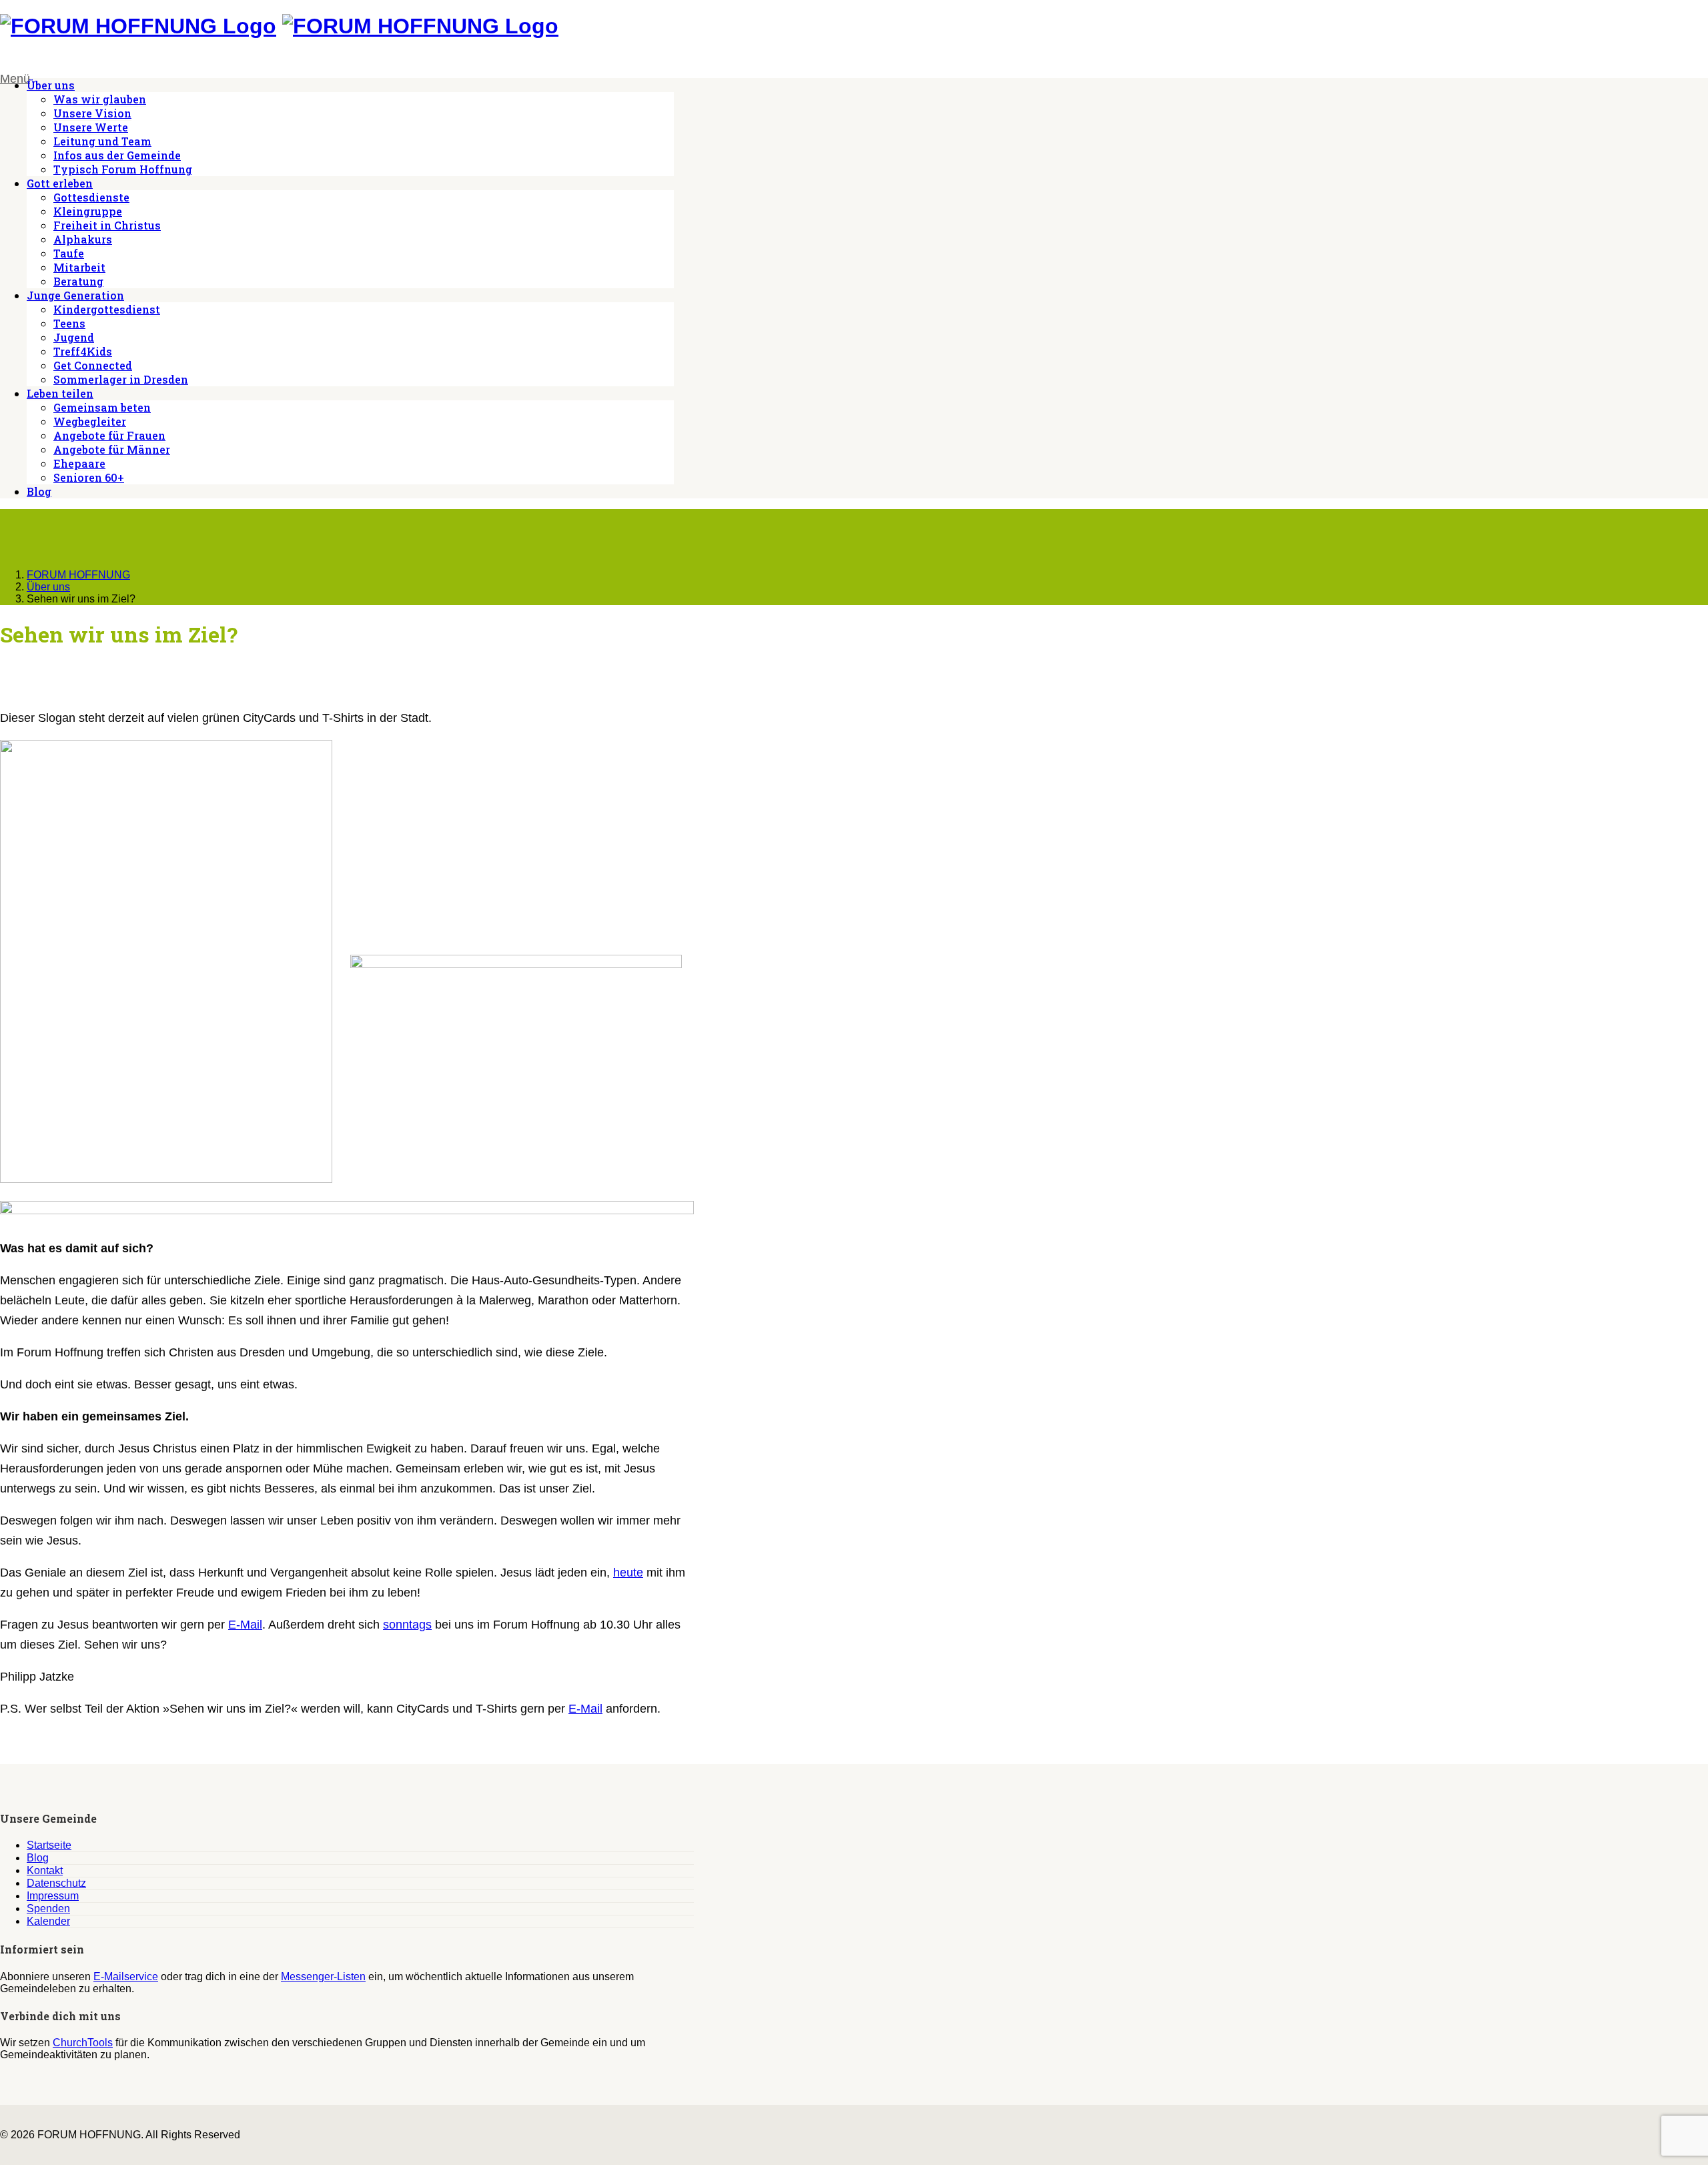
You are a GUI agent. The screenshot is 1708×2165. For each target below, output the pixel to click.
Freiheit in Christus (107, 225)
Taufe (69, 253)
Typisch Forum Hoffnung (123, 169)
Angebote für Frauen (109, 435)
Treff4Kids (83, 351)
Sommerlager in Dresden (121, 379)
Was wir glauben (100, 99)
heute (628, 1573)
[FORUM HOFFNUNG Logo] (138, 26)
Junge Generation (75, 295)
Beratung (78, 281)
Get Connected (93, 365)
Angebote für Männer (112, 449)
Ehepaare (79, 463)
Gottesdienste (91, 197)
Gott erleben (60, 183)
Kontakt (45, 1870)
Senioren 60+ (89, 477)
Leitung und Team (102, 141)
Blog (39, 491)
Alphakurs (83, 239)
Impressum (53, 1896)
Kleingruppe (88, 211)
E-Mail (245, 1625)
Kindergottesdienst (107, 309)
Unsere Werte (91, 127)
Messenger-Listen (323, 1977)
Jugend (74, 337)
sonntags (407, 1625)
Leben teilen (60, 393)
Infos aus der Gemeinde (117, 155)
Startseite (49, 1845)
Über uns (51, 85)
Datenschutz (56, 1883)
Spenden (48, 1908)
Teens (69, 323)
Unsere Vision (92, 113)
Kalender (48, 1921)
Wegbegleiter (90, 421)
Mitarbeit (79, 267)
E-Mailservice (126, 1977)
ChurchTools (83, 2043)
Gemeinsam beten (102, 407)
